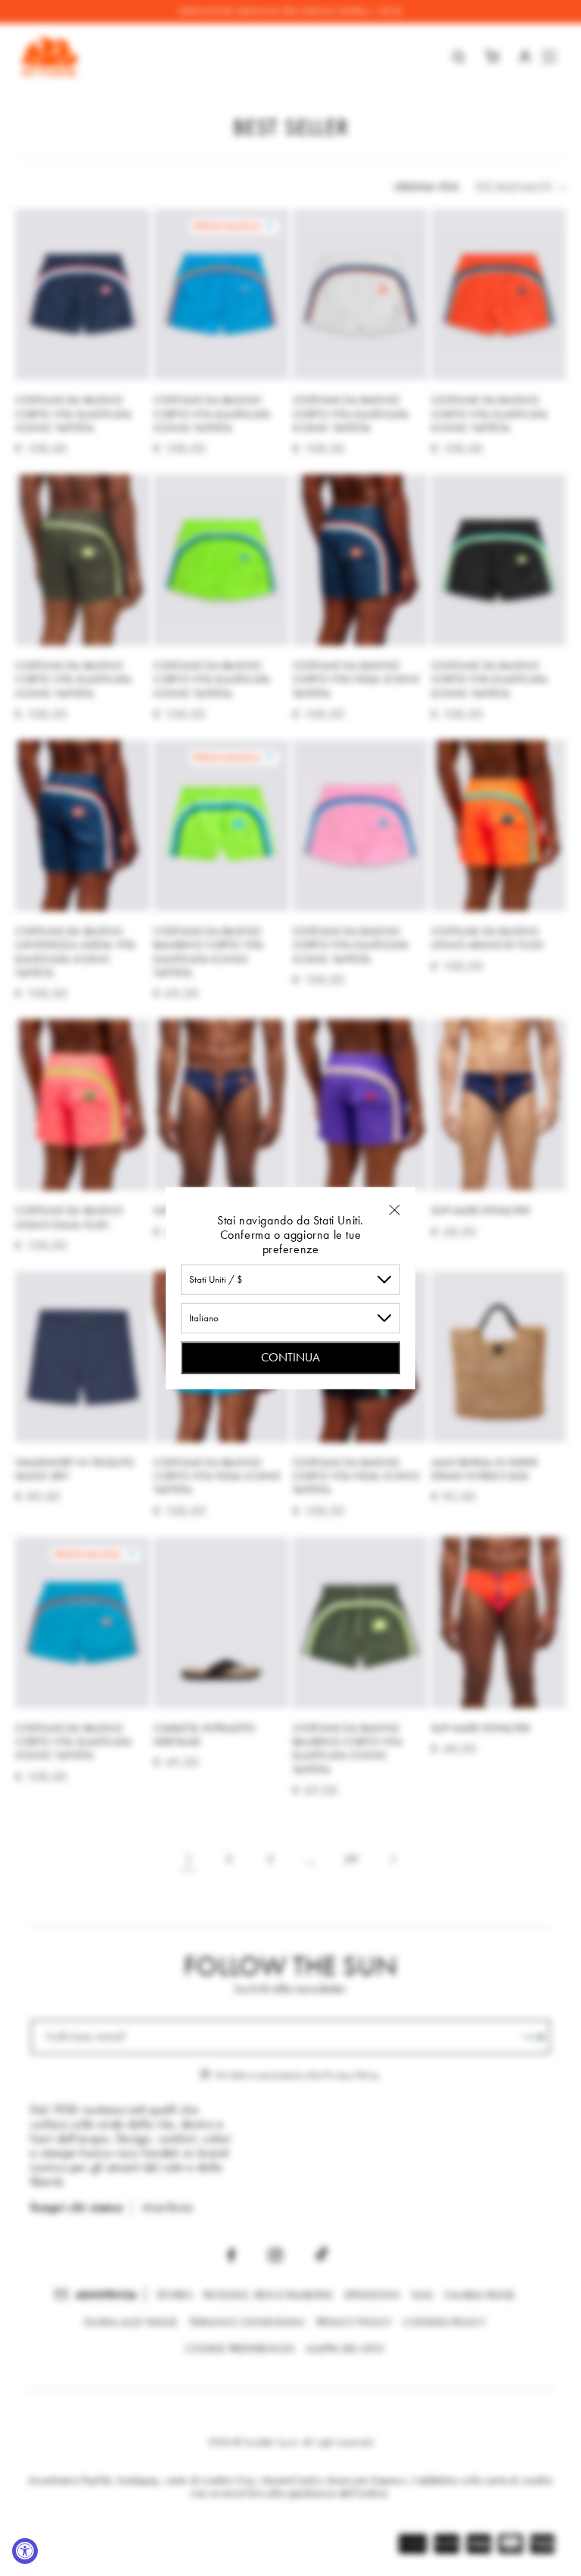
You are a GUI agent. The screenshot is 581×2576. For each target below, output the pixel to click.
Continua (290, 1356)
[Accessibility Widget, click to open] (25, 2551)
